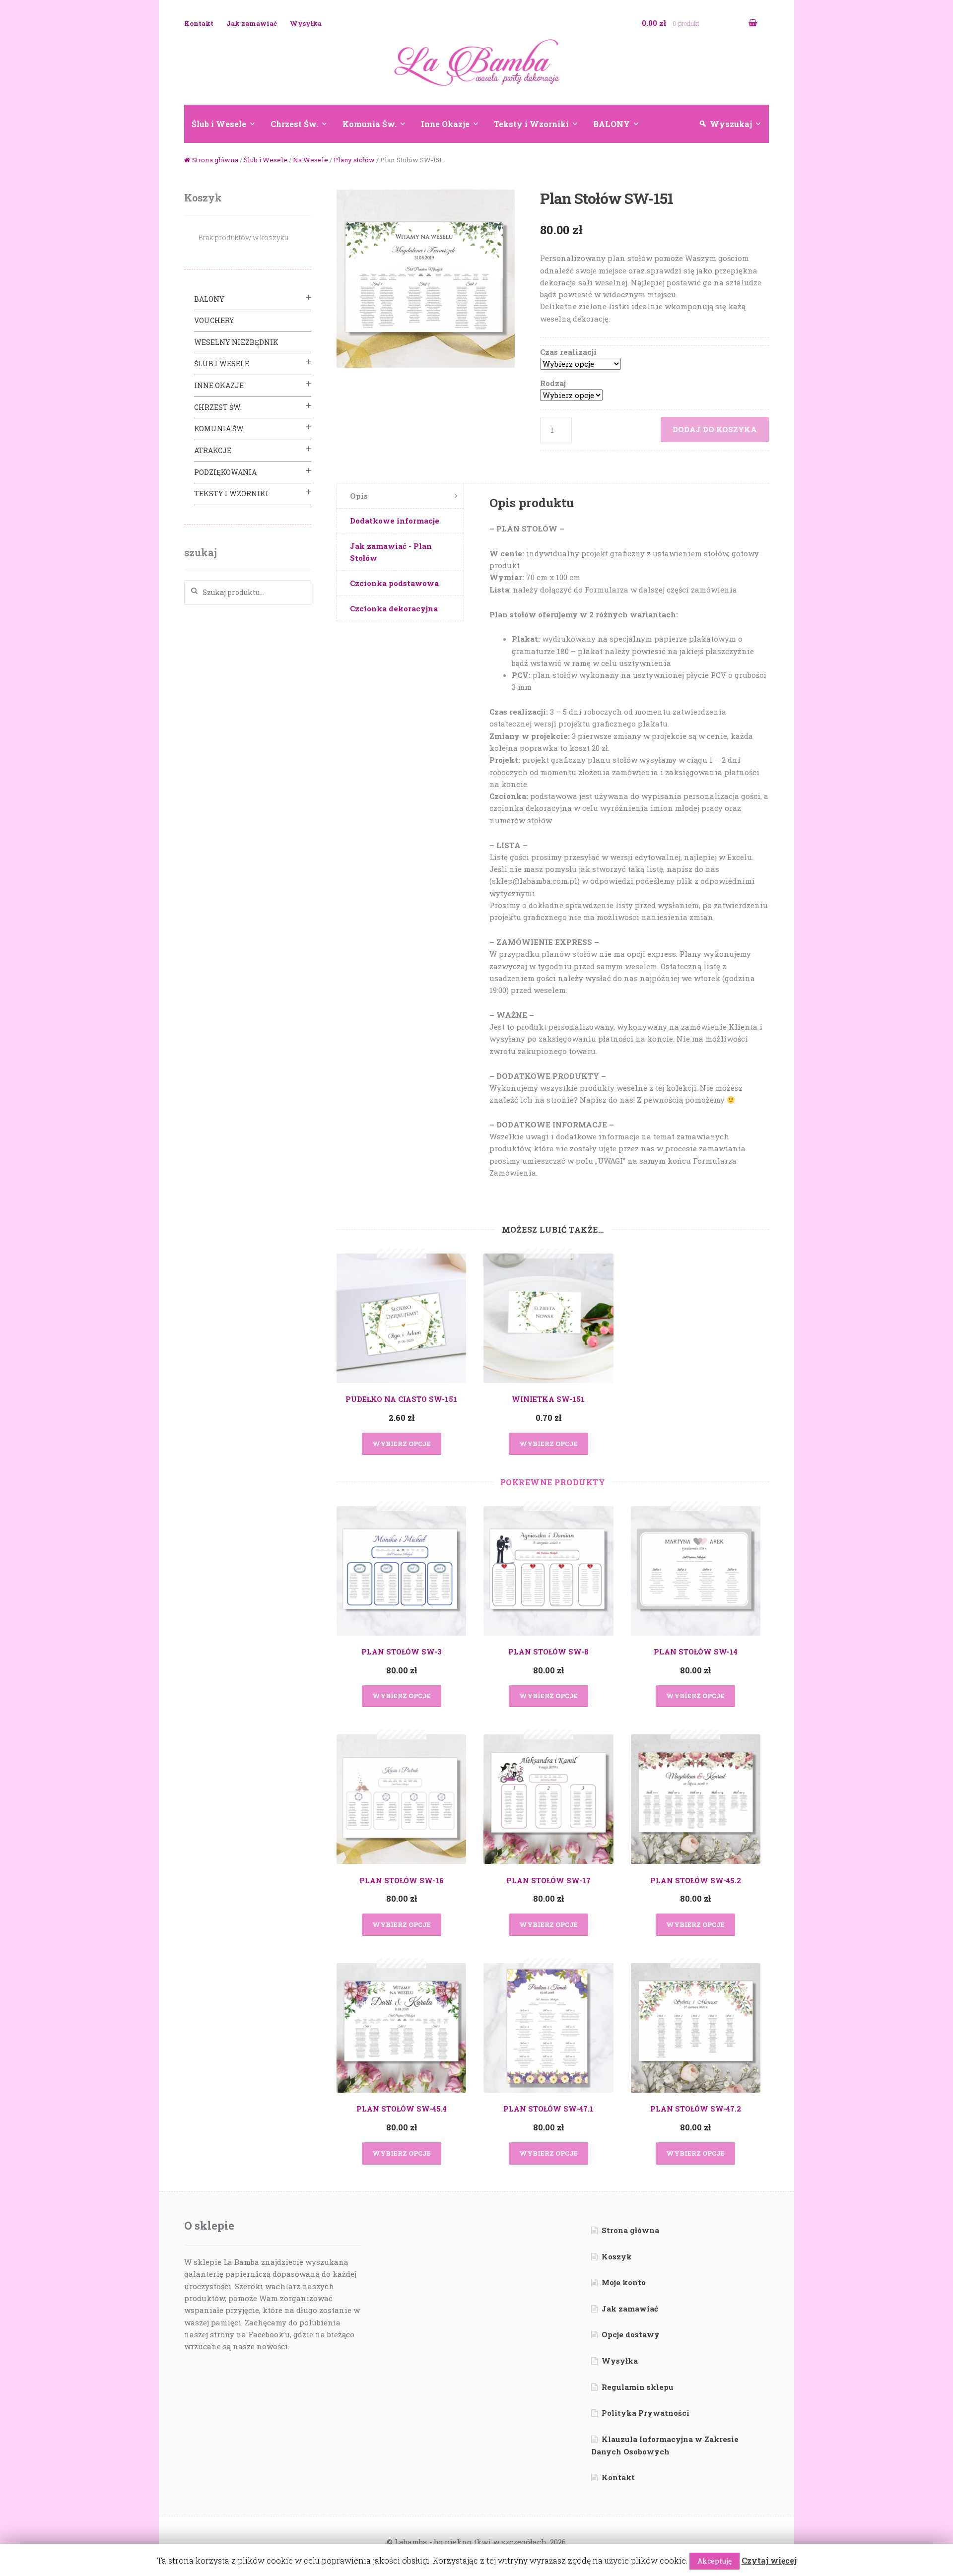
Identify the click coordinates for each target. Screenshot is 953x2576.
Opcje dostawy (631, 2334)
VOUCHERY (214, 320)
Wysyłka (306, 23)
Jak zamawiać (252, 23)
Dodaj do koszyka (715, 429)
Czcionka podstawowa (394, 583)
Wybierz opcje (402, 1444)
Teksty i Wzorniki (531, 124)
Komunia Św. (370, 124)
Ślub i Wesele (219, 124)
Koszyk (617, 2256)
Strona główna (215, 160)
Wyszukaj (731, 124)
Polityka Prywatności (646, 2413)
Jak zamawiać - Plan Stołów (391, 552)
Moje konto (624, 2282)
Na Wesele (310, 160)
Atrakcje (213, 450)
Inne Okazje (445, 124)
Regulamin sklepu (638, 2387)
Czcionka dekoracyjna (394, 608)
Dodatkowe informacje (395, 521)
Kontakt (199, 23)
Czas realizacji (568, 352)
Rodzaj (553, 383)
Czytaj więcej (769, 2560)
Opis (359, 496)
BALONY (612, 124)
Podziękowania (225, 472)
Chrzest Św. (294, 124)
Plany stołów (354, 160)
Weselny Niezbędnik (236, 342)
